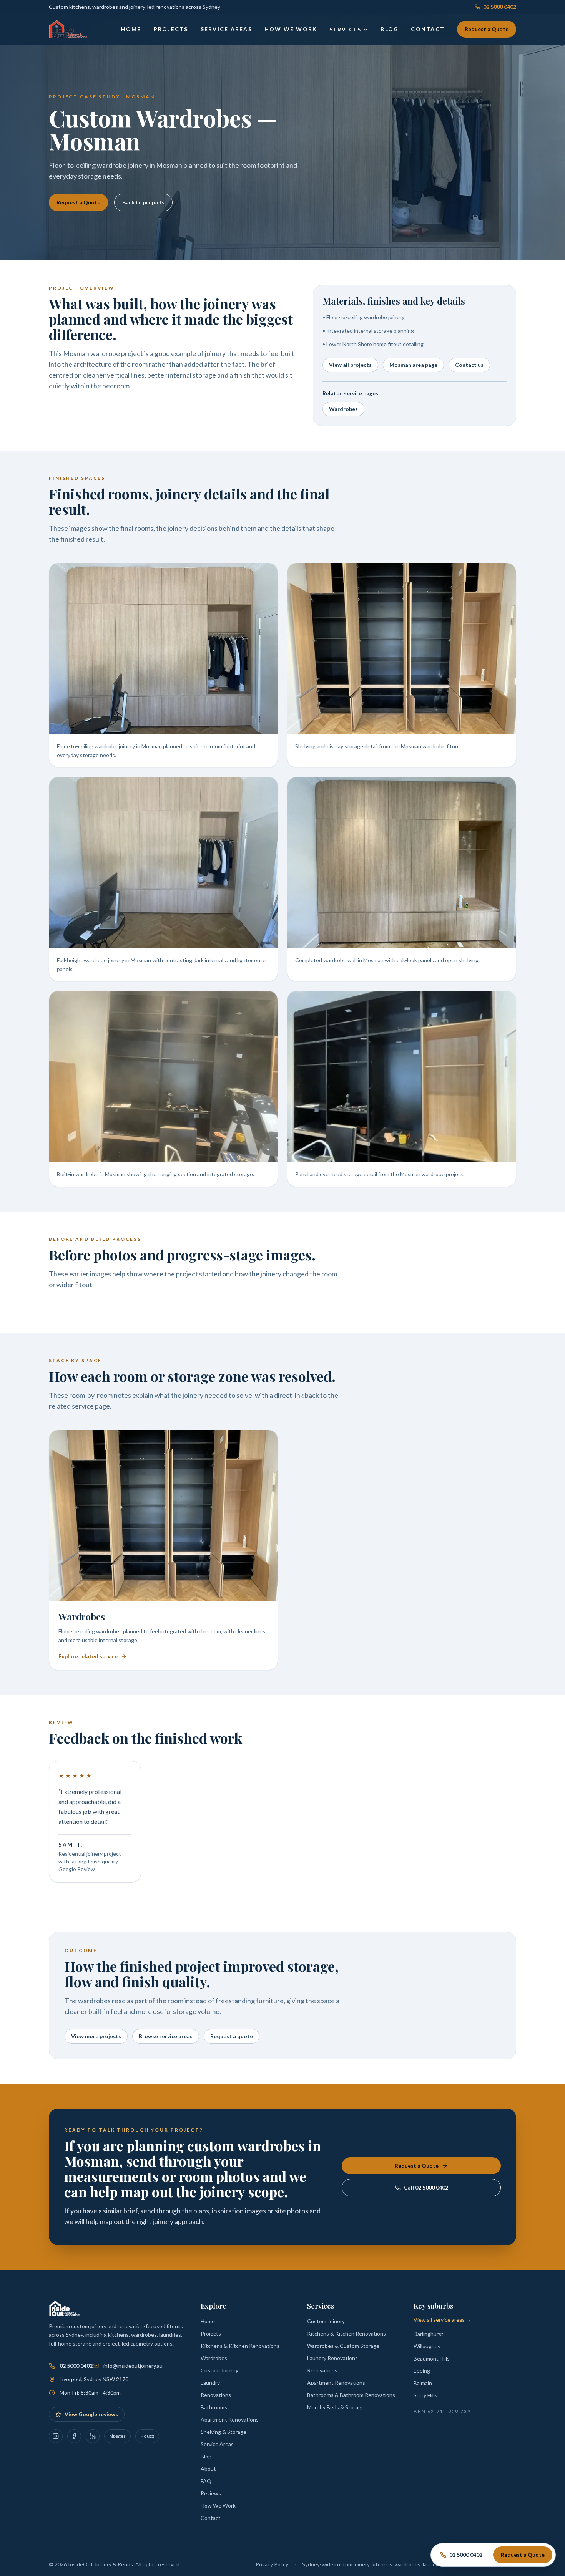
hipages (117, 2436)
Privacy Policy (272, 2564)
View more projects (96, 2036)
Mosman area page (413, 365)
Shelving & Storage (224, 2432)
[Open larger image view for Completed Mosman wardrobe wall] (402, 863)
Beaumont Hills (432, 2358)
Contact (428, 29)
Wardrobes (343, 409)
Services (345, 29)
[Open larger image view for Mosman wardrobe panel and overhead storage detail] (402, 1077)
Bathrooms (214, 2407)
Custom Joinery (219, 2370)
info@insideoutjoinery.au (133, 2366)
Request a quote (232, 2036)
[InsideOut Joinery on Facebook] (74, 2436)
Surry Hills (425, 2395)
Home (131, 29)
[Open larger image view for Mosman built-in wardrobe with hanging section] (163, 1077)
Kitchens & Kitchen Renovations (240, 2346)
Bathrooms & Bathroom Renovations (351, 2395)
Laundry (210, 2383)
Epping (422, 2371)
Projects (171, 29)
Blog (390, 29)
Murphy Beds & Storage (336, 2407)
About (208, 2469)
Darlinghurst (429, 2334)
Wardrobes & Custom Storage (343, 2346)
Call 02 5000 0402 (426, 2187)
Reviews (211, 2493)
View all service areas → (442, 2320)
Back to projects (143, 202)
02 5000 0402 (500, 7)
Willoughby (427, 2346)
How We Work (291, 29)
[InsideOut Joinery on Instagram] (56, 2436)
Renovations (216, 2395)
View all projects (350, 365)
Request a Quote (487, 29)
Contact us (469, 365)
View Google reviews (91, 2414)
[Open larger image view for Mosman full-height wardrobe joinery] (163, 863)
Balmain (423, 2383)
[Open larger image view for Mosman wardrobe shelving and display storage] (402, 649)
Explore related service (88, 1656)
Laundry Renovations (332, 2358)
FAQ (206, 2481)
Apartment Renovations (230, 2419)
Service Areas (226, 29)
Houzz (147, 2436)
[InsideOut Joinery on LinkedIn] (93, 2436)
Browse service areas (166, 2036)
